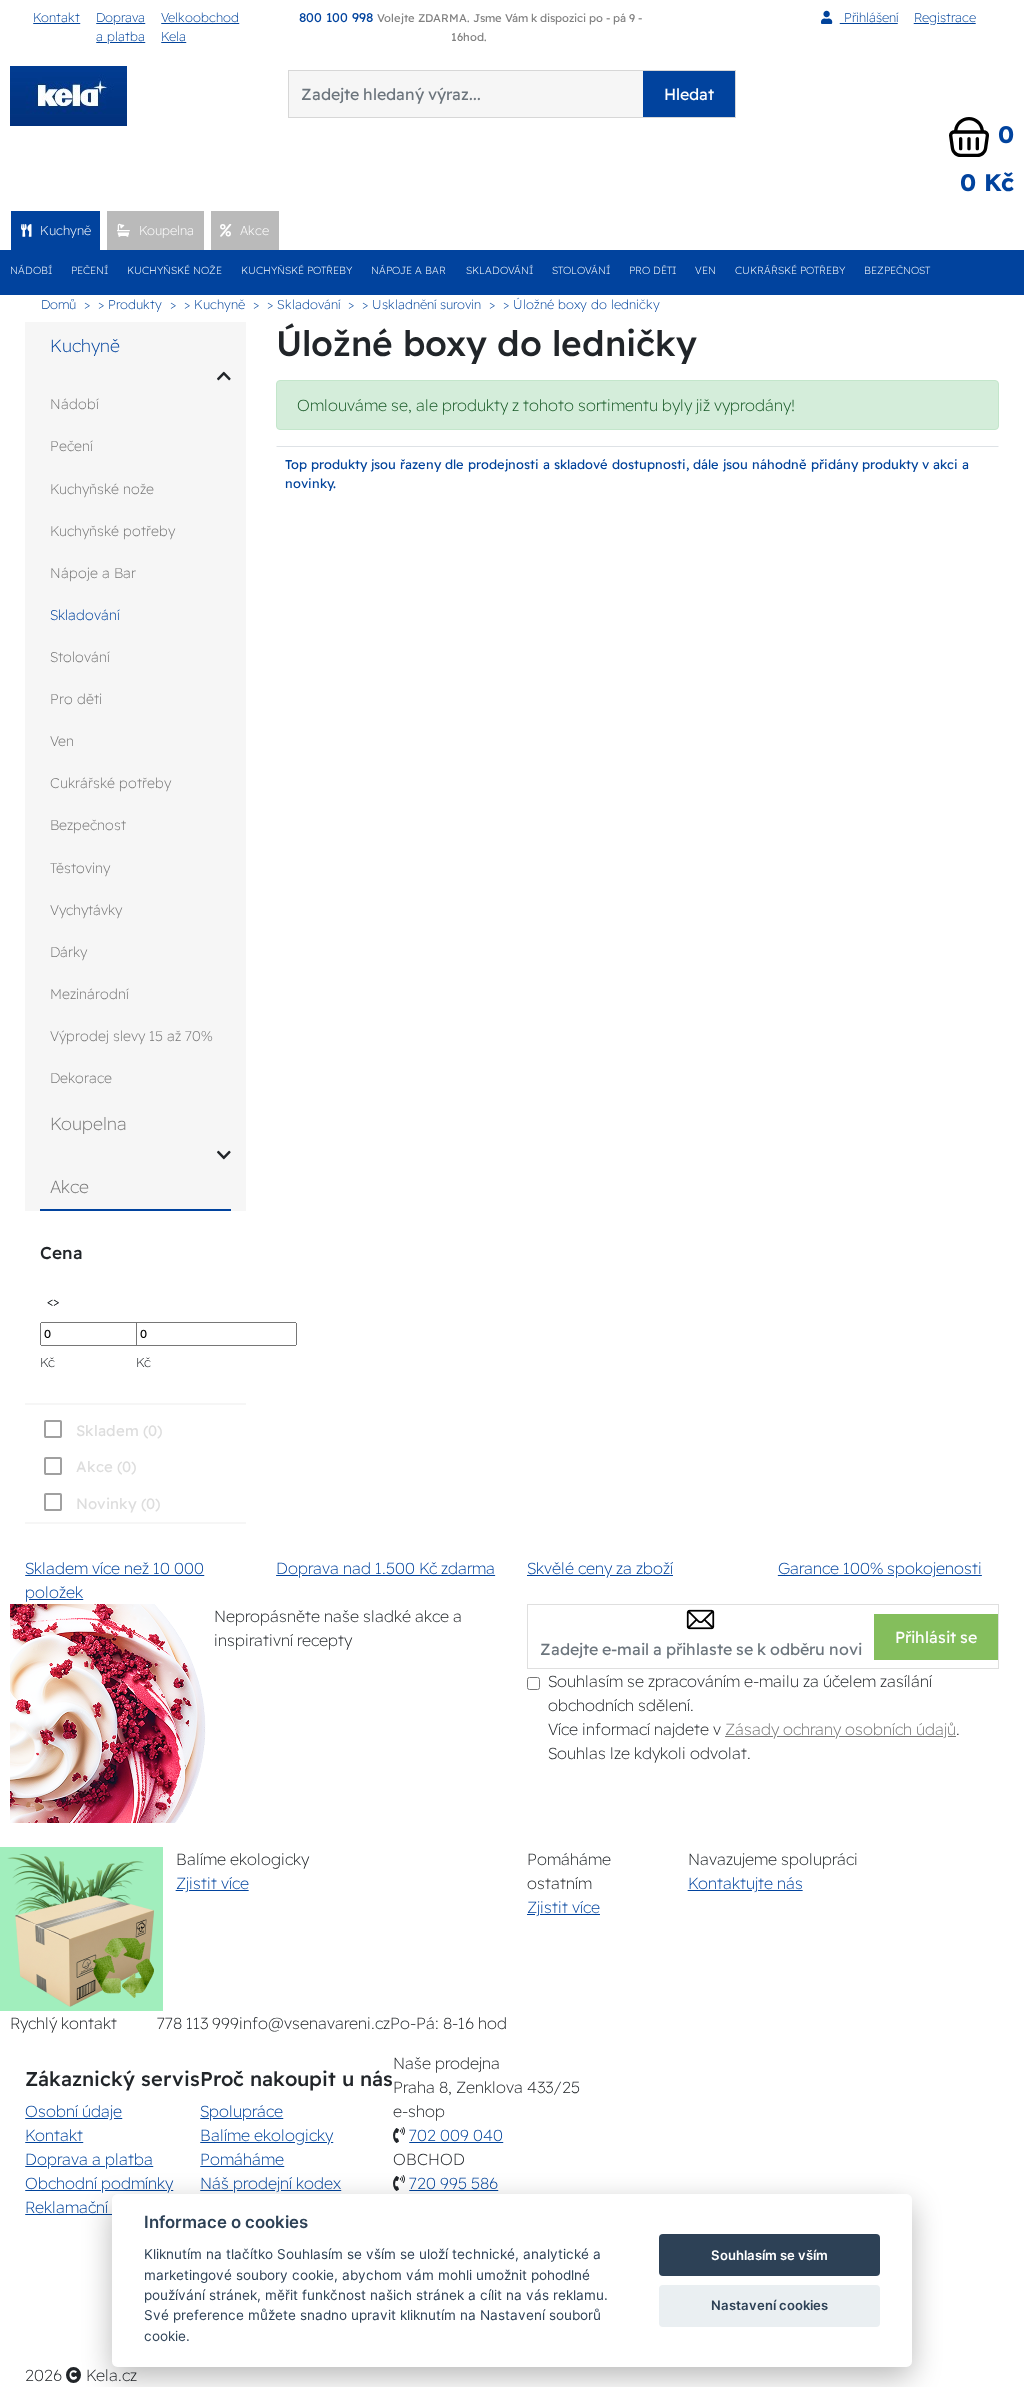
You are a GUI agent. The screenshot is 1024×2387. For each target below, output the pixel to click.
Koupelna (164, 230)
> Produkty (130, 304)
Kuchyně (63, 230)
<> (53, 1300)
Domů (58, 304)
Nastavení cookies (769, 2305)
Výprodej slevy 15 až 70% (131, 1036)
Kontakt (56, 17)
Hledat (689, 94)
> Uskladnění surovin (421, 304)
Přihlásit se (936, 1637)
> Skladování (303, 304)
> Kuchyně (214, 304)
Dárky (68, 952)
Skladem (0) (119, 1430)
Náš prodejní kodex (270, 2183)
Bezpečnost (897, 270)
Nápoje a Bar (408, 270)
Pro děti (652, 270)
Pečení (89, 270)
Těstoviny (80, 868)
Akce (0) (106, 1466)
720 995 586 (453, 2183)
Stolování (581, 270)
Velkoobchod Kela (200, 26)
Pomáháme (242, 2159)
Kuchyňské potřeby (296, 270)
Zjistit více (212, 1883)
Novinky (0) (118, 1503)
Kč (47, 1362)
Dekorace (81, 1078)
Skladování (499, 270)
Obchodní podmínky (99, 2183)
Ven (705, 270)
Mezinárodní (89, 994)
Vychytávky (86, 910)
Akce (252, 230)
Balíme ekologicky (266, 2135)
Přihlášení (869, 17)
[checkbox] (99, 1503)
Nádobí (31, 270)
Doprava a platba (120, 26)
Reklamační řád (80, 2207)
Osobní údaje (73, 2111)
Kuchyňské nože (174, 270)
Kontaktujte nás (745, 1883)
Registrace (945, 17)
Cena (61, 1252)
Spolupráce (241, 2111)
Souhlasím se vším (769, 2255)
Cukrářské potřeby (790, 270)
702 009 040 (456, 2135)
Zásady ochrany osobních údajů (840, 1729)
